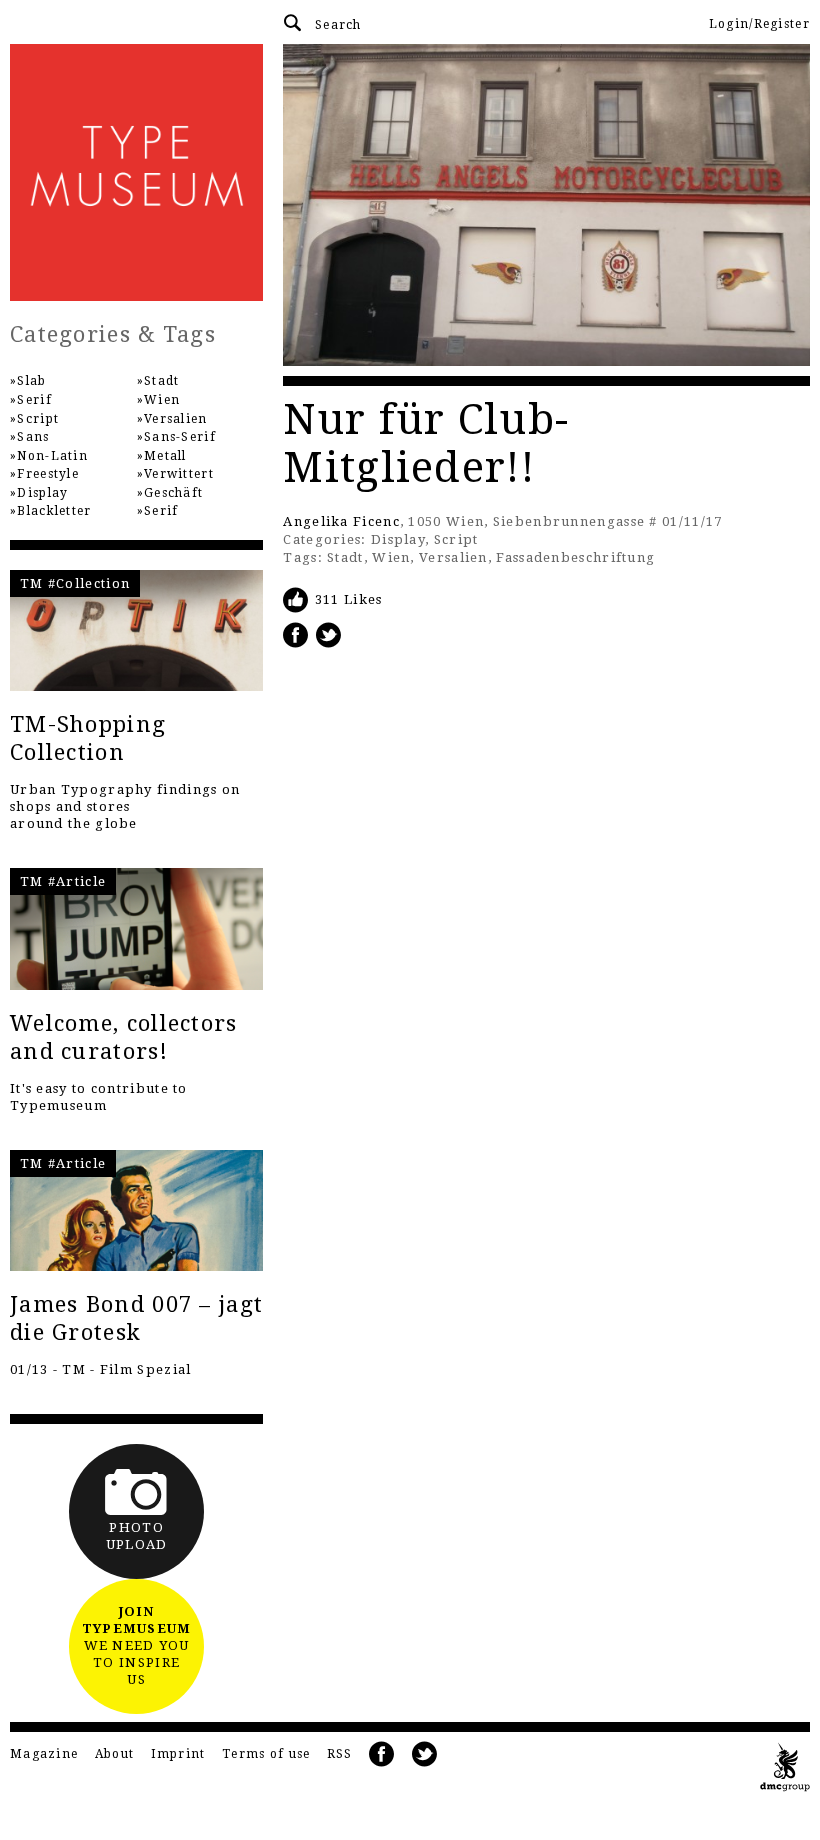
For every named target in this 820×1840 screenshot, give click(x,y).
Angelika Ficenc (341, 521)
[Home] (136, 172)
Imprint (178, 1754)
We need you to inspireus (137, 1645)
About (115, 1754)
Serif (34, 400)
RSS (340, 1754)
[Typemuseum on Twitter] (425, 1754)
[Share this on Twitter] (329, 634)
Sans (33, 437)
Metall (165, 456)
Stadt (345, 557)
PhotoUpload (137, 1536)
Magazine (44, 1754)
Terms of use (266, 1754)
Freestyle (48, 474)
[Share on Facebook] (296, 634)
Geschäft (173, 493)
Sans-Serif (180, 437)
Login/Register (759, 24)
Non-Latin (52, 456)
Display (398, 539)
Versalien (453, 557)
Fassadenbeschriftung (575, 557)
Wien (391, 557)
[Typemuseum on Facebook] (382, 1754)
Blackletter (54, 511)
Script (456, 539)
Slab (31, 381)
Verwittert (179, 474)
